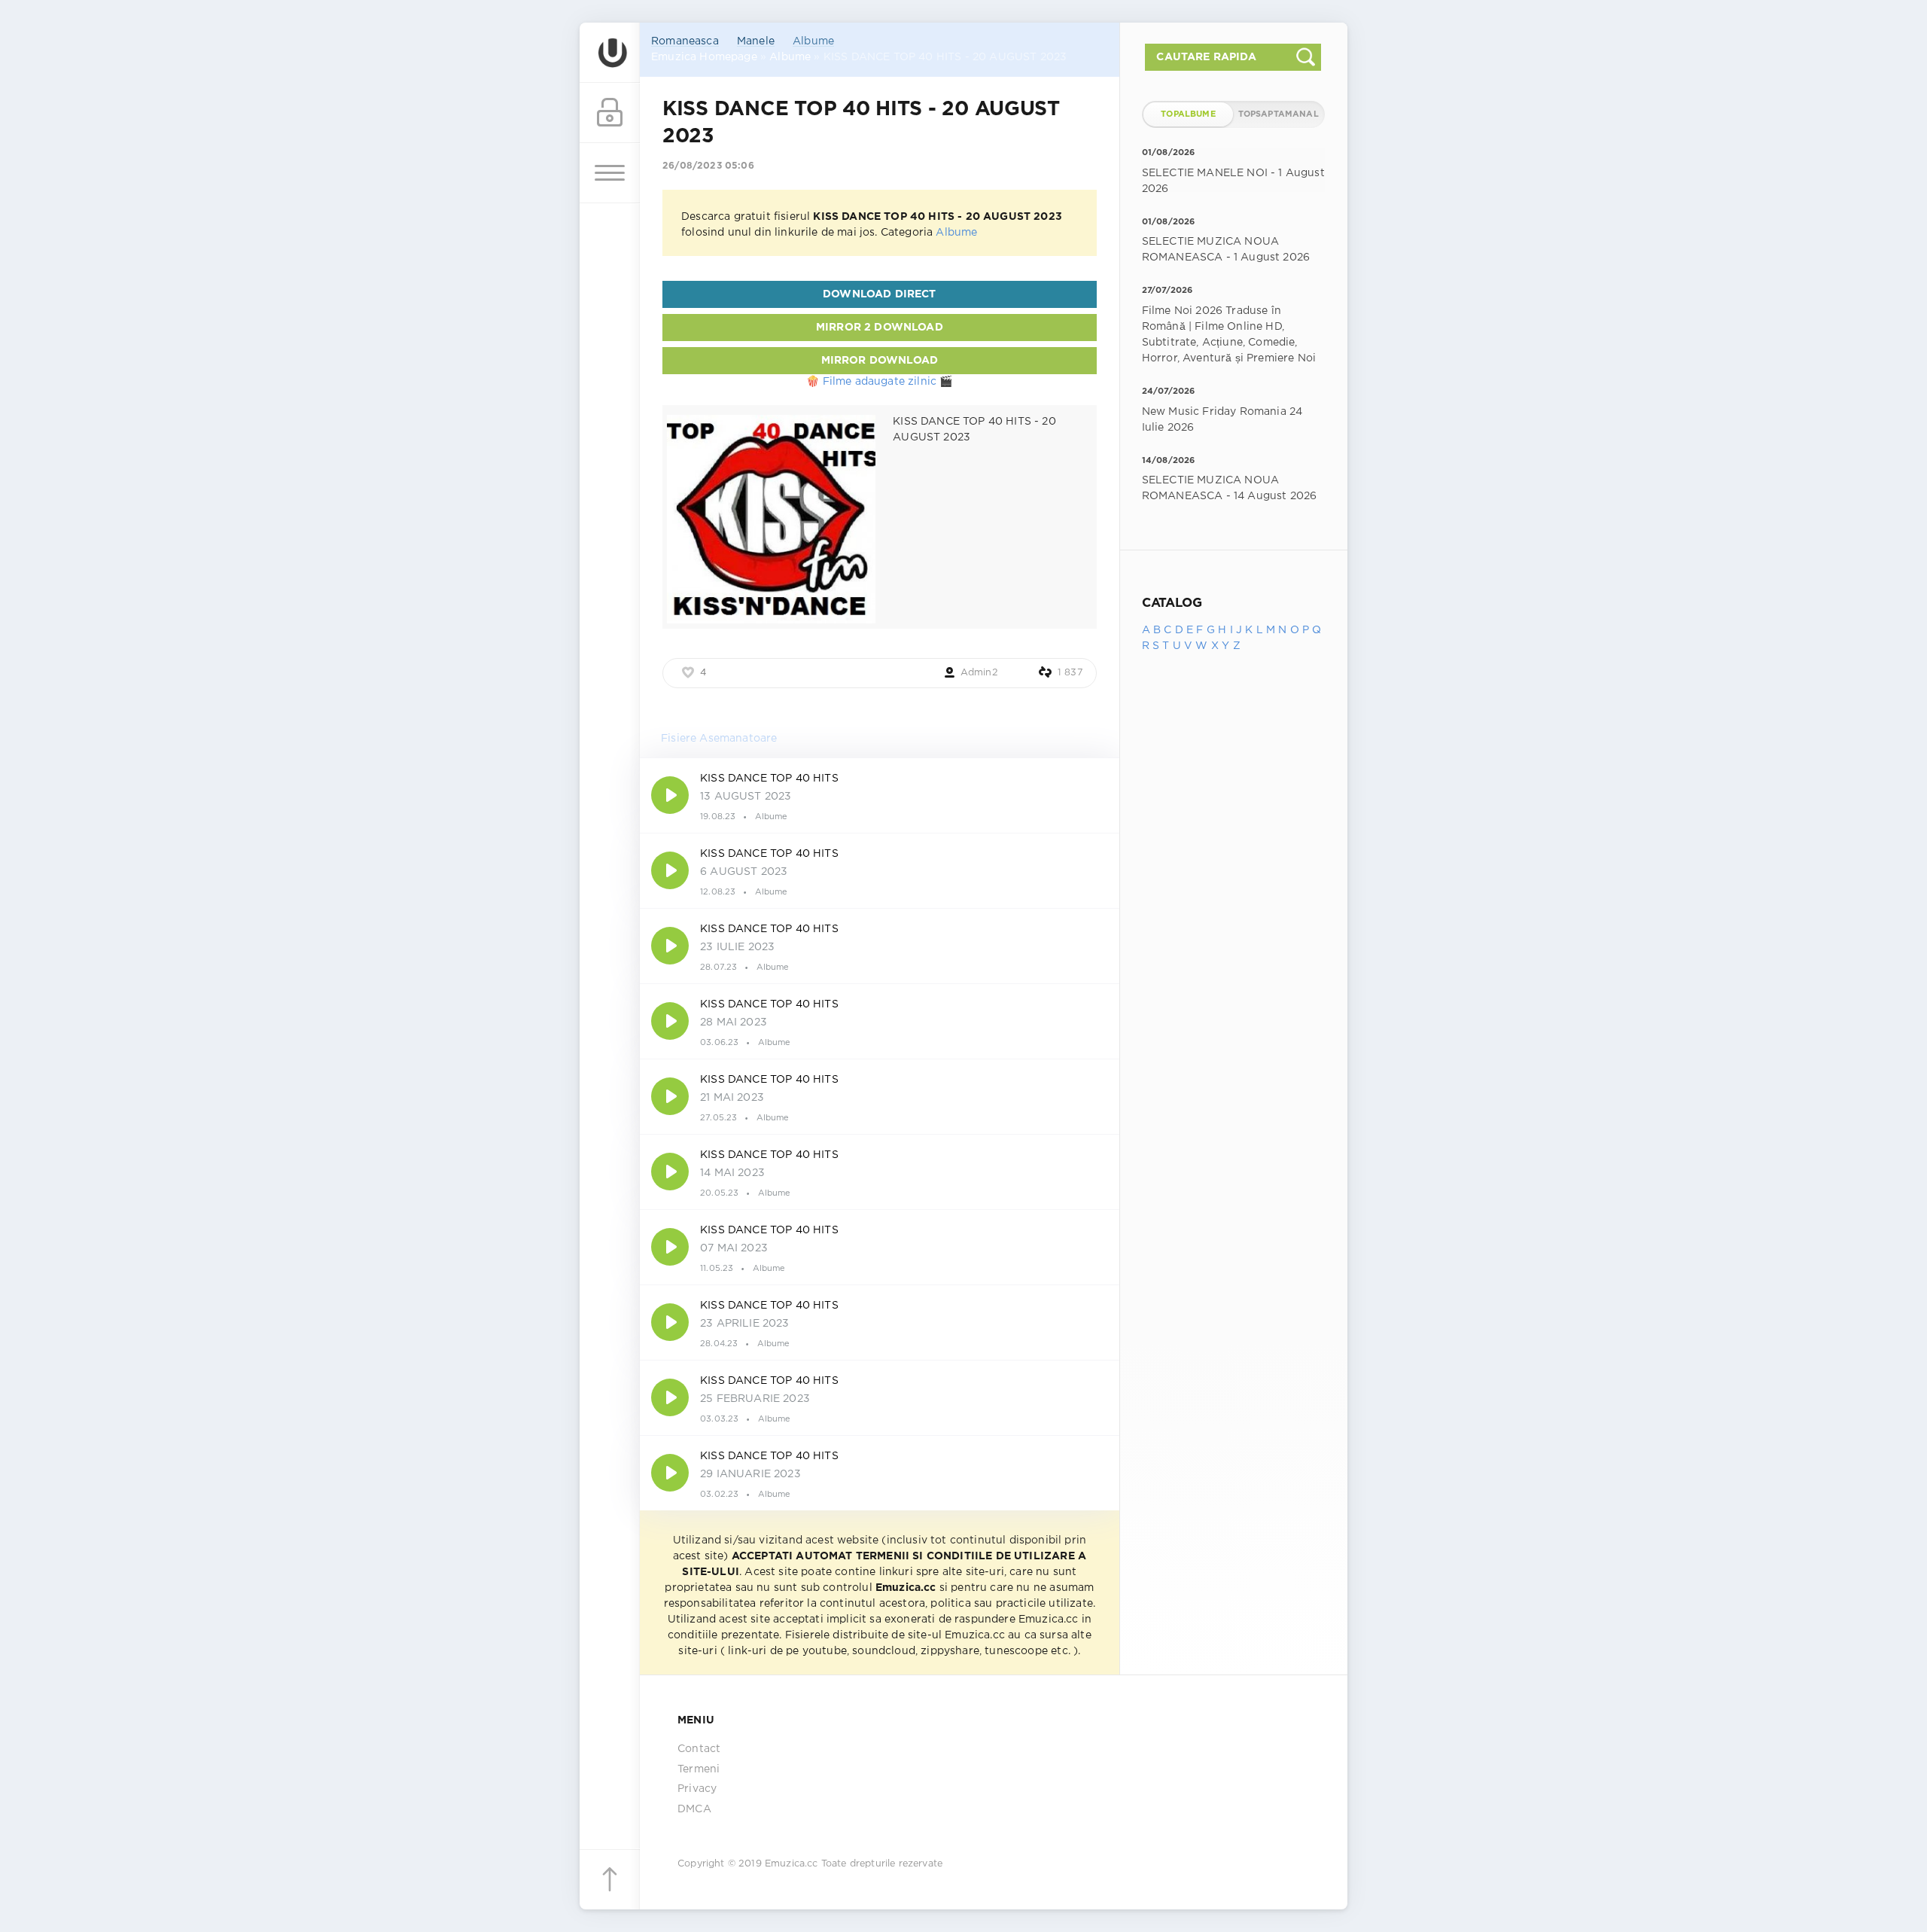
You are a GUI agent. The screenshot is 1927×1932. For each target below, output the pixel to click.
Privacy (697, 1789)
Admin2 (979, 673)
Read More (880, 795)
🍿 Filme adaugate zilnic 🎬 (879, 382)
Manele (756, 41)
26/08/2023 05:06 (708, 166)
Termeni (699, 1769)
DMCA (694, 1809)
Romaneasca (685, 41)
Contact (699, 1749)
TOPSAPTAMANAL (1279, 114)
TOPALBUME (1188, 114)
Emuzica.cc (792, 1864)
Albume (813, 41)
